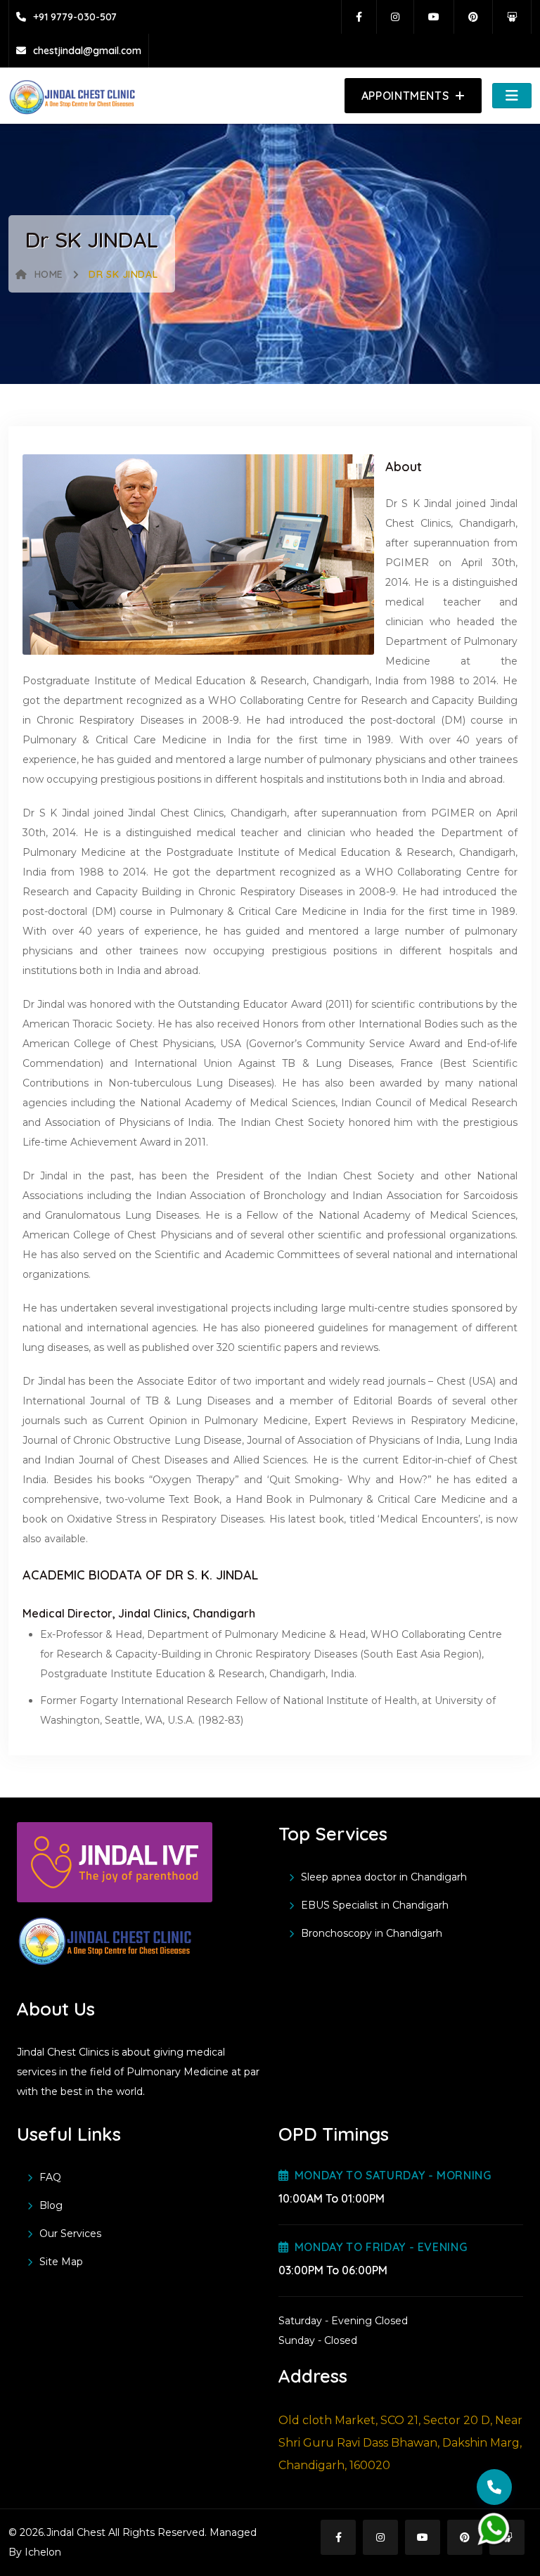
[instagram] (399, 17)
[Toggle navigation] (512, 96)
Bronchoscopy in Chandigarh (372, 1933)
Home (49, 274)
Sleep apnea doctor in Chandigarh (384, 1877)
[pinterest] (477, 17)
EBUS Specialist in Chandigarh (375, 1905)
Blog (51, 2205)
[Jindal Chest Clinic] (105, 1940)
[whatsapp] (494, 2529)
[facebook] (362, 17)
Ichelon (41, 2552)
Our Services (70, 2234)
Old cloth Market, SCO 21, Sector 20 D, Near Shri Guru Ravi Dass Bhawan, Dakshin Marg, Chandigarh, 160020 (400, 2443)
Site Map (61, 2262)
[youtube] (437, 17)
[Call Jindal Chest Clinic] (494, 2487)
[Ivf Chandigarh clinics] (115, 1869)
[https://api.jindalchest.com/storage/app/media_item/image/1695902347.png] (72, 96)
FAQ (50, 2177)
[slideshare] (515, 17)
